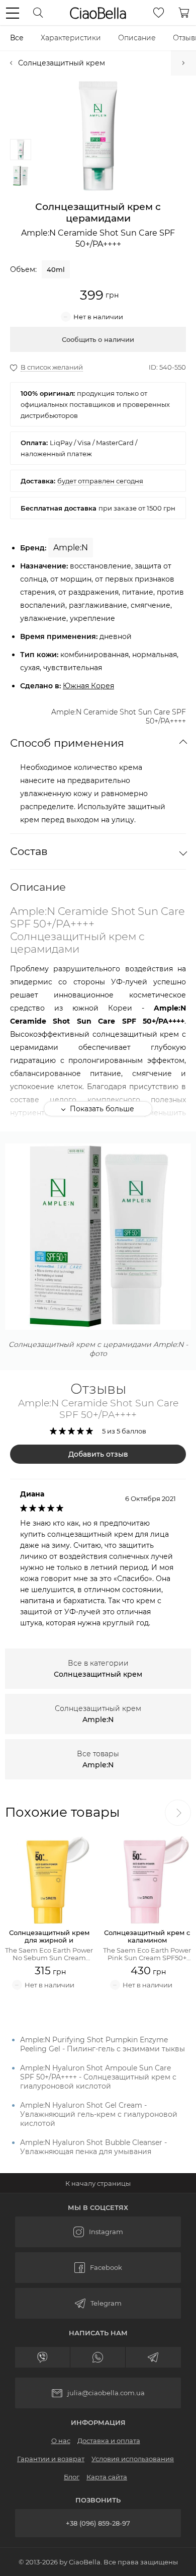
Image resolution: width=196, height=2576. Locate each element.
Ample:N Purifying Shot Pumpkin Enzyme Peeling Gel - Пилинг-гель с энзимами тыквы (103, 2044)
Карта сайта (107, 2477)
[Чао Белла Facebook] (98, 2268)
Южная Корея (88, 686)
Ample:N (71, 548)
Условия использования (133, 2459)
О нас (61, 2441)
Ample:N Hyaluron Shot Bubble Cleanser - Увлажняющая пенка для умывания (93, 2147)
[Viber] (43, 2357)
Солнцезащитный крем (62, 63)
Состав (29, 851)
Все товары (98, 1759)
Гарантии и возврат (51, 2459)
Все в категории (98, 1669)
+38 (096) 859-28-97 (98, 2523)
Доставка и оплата (109, 2441)
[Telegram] (153, 2357)
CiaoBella (98, 13)
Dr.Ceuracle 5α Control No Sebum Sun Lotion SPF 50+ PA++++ (183, 63)
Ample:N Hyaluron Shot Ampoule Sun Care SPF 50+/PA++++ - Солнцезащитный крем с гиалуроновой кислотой (98, 2077)
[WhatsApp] (98, 2357)
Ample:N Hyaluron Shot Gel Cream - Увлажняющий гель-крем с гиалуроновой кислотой (99, 2114)
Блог (72, 2477)
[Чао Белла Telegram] (98, 2303)
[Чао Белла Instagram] (98, 2232)
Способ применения (67, 743)
